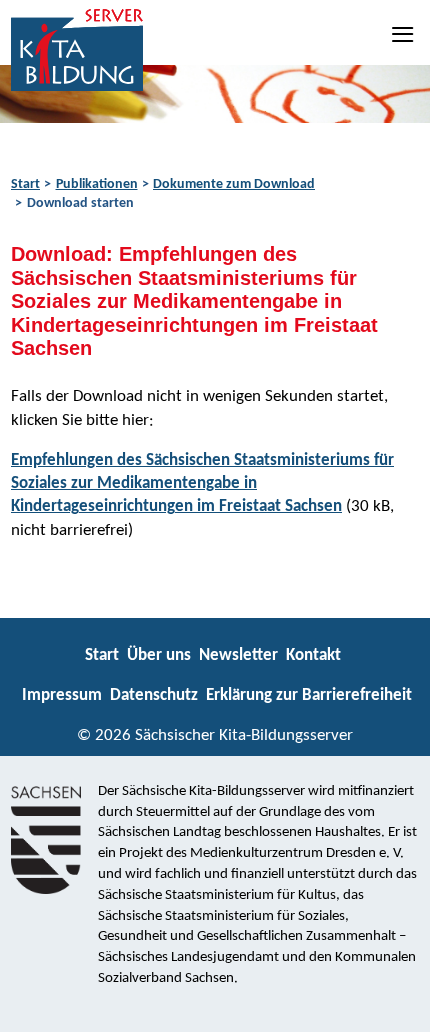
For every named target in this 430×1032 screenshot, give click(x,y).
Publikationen (97, 184)
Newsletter (238, 655)
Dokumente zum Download (234, 184)
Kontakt (313, 655)
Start (25, 184)
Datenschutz (154, 695)
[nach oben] (397, 1008)
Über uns (159, 655)
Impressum (62, 695)
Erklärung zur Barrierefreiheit (309, 695)
